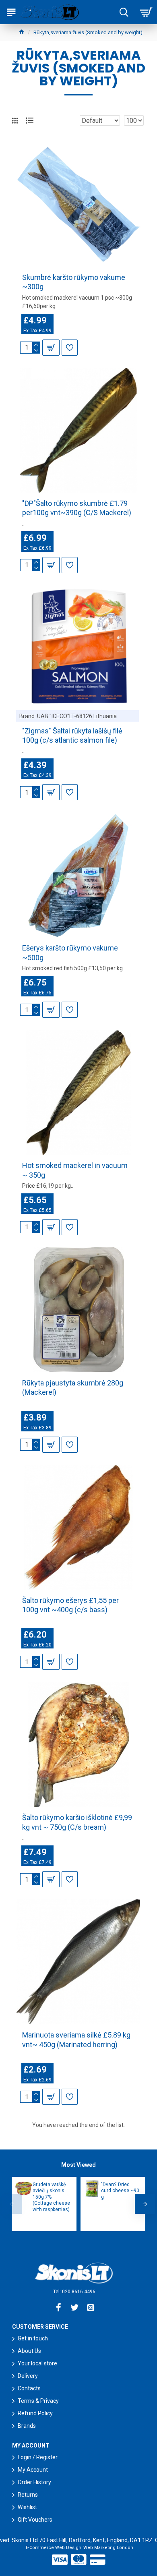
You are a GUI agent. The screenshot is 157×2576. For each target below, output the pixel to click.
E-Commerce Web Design (54, 2548)
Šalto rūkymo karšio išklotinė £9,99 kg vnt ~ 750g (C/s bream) (77, 1822)
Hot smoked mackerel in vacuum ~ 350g (75, 1170)
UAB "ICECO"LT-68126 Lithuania (77, 716)
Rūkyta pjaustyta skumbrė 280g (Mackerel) (73, 1387)
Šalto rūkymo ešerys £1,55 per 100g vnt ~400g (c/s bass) (70, 1605)
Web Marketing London (108, 2548)
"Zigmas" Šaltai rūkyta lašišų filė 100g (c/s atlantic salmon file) (72, 735)
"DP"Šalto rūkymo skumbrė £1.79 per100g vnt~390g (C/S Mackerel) (77, 508)
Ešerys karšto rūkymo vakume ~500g (70, 953)
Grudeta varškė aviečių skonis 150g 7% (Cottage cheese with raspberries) (51, 2197)
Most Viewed (78, 2165)
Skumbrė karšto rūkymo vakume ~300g (74, 282)
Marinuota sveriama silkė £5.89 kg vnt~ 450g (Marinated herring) (76, 2040)
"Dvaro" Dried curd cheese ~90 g (120, 2191)
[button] (12, 2204)
